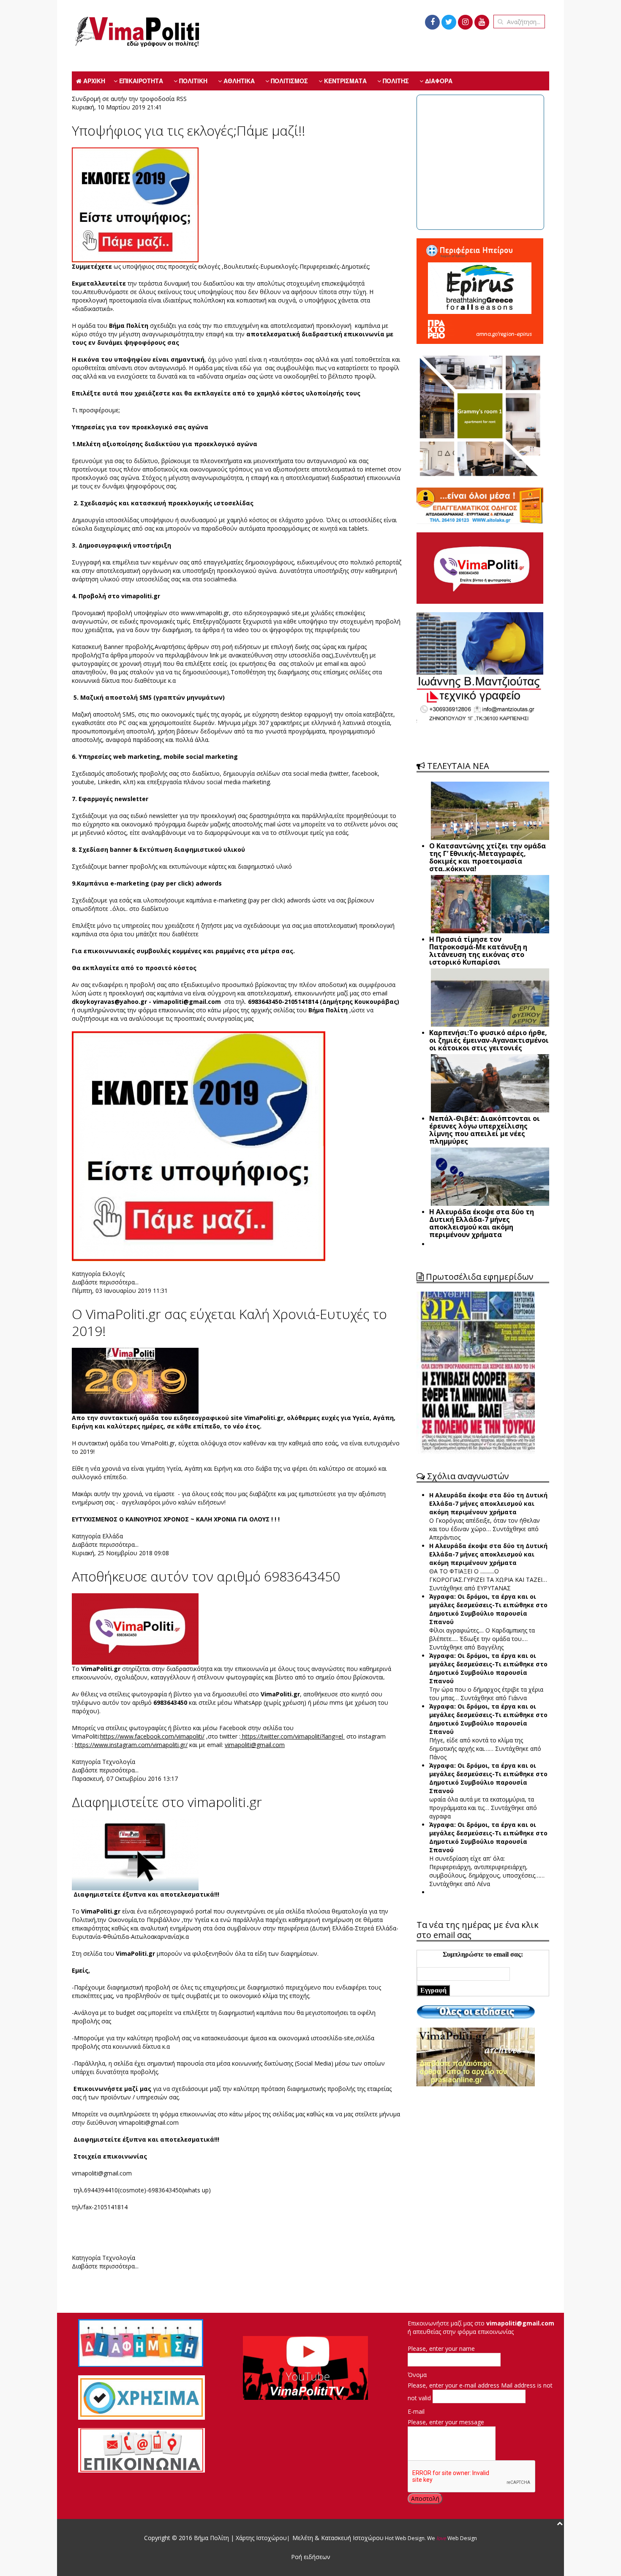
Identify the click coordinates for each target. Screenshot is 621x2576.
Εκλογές (113, 1274)
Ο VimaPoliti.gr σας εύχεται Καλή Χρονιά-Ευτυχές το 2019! (229, 1322)
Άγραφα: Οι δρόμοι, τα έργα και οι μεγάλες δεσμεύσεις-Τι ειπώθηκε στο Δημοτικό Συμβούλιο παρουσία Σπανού (488, 1609)
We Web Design (452, 2538)
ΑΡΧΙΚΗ (93, 81)
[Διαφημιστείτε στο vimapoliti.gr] (135, 1854)
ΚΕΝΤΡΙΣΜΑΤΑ (345, 81)
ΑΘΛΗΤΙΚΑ (238, 81)
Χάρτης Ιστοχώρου (260, 2538)
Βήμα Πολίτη (212, 2538)
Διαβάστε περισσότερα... (105, 1282)
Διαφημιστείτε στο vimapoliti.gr (167, 1802)
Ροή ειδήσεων (311, 2557)
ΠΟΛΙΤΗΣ (395, 81)
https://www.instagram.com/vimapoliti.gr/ (131, 1745)
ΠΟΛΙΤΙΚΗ (192, 81)
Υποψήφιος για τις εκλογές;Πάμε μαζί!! (188, 130)
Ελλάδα (113, 1536)
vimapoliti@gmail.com (187, 1002)
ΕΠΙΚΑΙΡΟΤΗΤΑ (140, 81)
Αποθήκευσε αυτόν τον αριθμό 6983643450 (206, 1576)
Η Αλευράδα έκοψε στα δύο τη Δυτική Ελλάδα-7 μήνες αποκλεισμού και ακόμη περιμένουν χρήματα (488, 1503)
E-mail (416, 2411)
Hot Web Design (404, 2538)
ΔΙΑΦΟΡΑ (438, 81)
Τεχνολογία (119, 1762)
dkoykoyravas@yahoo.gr (109, 1002)
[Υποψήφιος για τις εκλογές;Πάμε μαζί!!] (135, 204)
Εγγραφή (433, 1990)
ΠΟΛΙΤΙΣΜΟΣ (289, 81)
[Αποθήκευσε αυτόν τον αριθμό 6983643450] (135, 1628)
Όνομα (417, 2375)
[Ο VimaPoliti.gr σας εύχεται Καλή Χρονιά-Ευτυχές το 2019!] (135, 1380)
